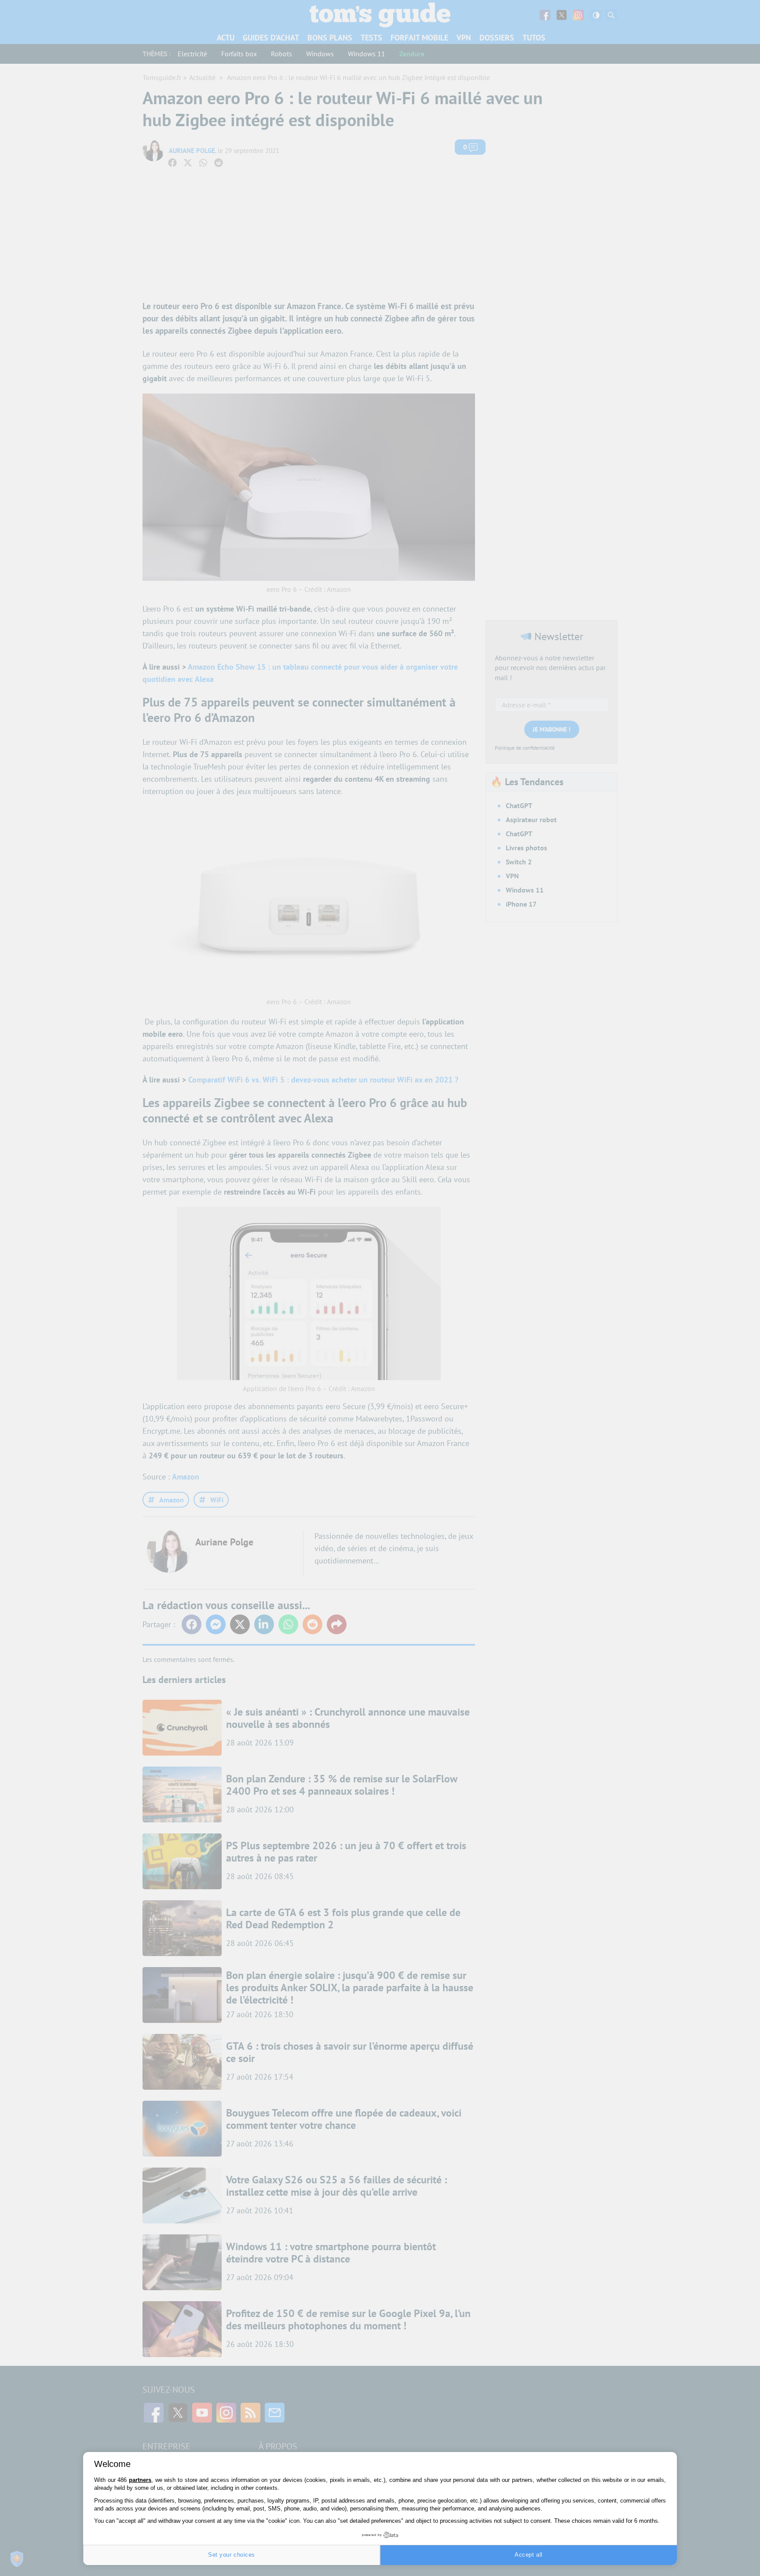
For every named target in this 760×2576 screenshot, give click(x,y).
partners (140, 2480)
